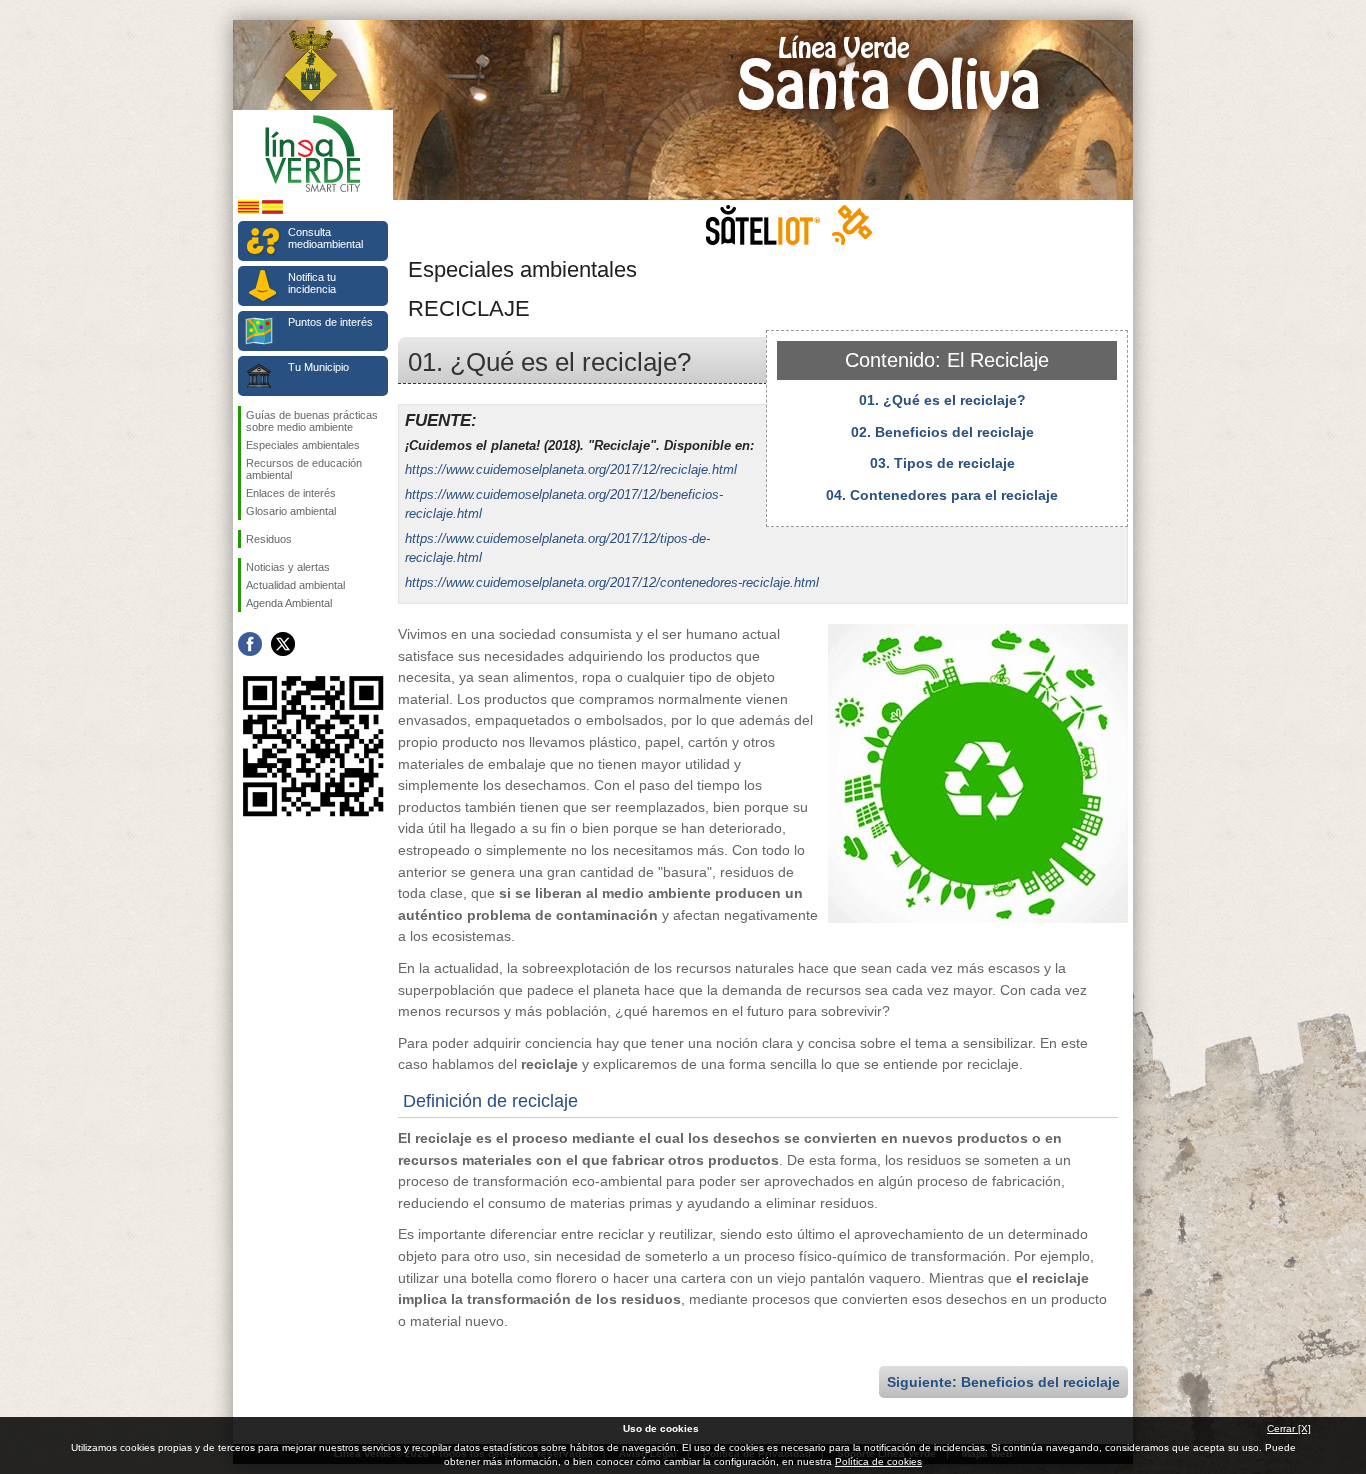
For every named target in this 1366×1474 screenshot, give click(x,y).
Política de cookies (878, 1461)
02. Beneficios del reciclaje (942, 432)
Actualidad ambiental (295, 585)
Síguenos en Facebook (250, 644)
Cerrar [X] (1289, 1428)
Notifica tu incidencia (312, 283)
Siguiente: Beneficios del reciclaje (1003, 1382)
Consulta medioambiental (325, 238)
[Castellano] (272, 210)
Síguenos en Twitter (283, 644)
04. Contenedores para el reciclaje (942, 495)
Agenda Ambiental (289, 603)
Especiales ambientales (303, 445)
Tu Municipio (318, 367)
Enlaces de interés (291, 493)
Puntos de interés (330, 322)
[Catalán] (248, 210)
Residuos (269, 539)
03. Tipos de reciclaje (942, 463)
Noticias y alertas (288, 567)
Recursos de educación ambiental (304, 469)
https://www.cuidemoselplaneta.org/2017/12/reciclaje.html (571, 469)
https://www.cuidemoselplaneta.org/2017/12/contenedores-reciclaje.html (612, 582)
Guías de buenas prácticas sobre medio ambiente (312, 421)
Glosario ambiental (291, 511)
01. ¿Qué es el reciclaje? (942, 400)
